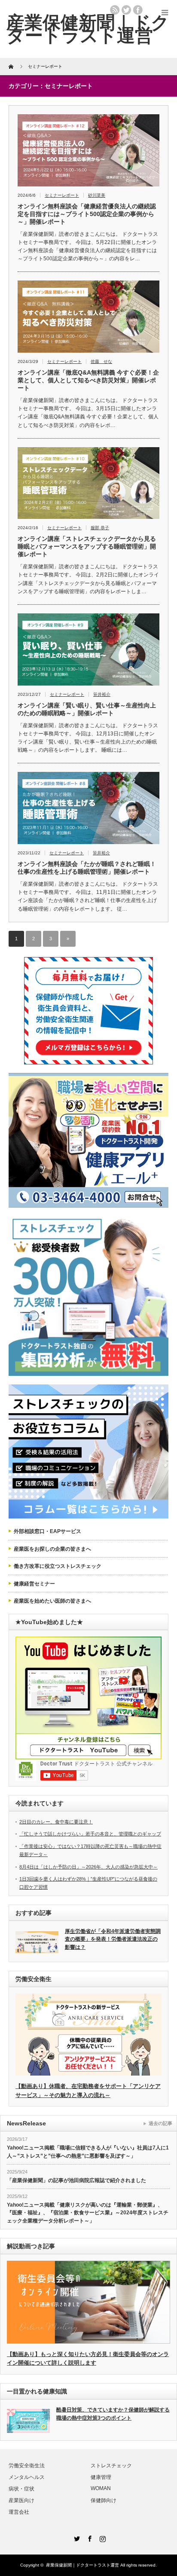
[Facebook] (88, 2537)
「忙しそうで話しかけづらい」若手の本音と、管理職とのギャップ (90, 1834)
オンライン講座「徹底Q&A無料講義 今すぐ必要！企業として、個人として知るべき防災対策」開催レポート (88, 380)
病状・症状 (21, 2489)
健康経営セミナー (34, 1584)
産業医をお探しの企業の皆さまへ (52, 1549)
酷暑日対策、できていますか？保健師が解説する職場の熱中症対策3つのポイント (113, 2414)
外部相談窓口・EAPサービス (47, 1531)
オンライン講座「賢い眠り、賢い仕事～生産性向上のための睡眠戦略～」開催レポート (87, 709)
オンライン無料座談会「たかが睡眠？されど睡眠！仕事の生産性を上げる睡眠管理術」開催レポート (87, 868)
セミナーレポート (62, 195)
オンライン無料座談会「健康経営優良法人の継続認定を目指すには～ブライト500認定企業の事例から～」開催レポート (87, 214)
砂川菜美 (97, 195)
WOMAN (101, 2488)
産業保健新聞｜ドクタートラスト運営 (82, 2565)
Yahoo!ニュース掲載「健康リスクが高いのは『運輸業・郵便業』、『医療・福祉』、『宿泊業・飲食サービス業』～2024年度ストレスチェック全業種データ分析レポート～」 (88, 2213)
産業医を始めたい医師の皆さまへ (52, 1601)
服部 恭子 (100, 528)
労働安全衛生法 (27, 2466)
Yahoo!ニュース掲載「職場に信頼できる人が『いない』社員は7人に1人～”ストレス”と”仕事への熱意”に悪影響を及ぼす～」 (88, 2152)
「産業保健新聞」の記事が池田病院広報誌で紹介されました (76, 2180)
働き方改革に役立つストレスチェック (58, 1566)
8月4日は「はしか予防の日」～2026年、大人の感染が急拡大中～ (88, 1867)
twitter (126, 10)
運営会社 (19, 2512)
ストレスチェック (111, 2466)
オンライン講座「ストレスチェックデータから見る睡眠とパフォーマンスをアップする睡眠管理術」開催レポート (87, 546)
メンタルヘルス (27, 2477)
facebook (138, 10)
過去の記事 (160, 2123)
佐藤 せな (101, 361)
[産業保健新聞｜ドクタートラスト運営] (88, 29)
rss (115, 10)
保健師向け (104, 2500)
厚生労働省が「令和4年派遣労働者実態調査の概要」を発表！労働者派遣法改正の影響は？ (113, 1939)
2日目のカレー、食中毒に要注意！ (56, 1822)
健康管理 (101, 2477)
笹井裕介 (102, 694)
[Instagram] (101, 2537)
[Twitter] (76, 2537)
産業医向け (21, 2500)
